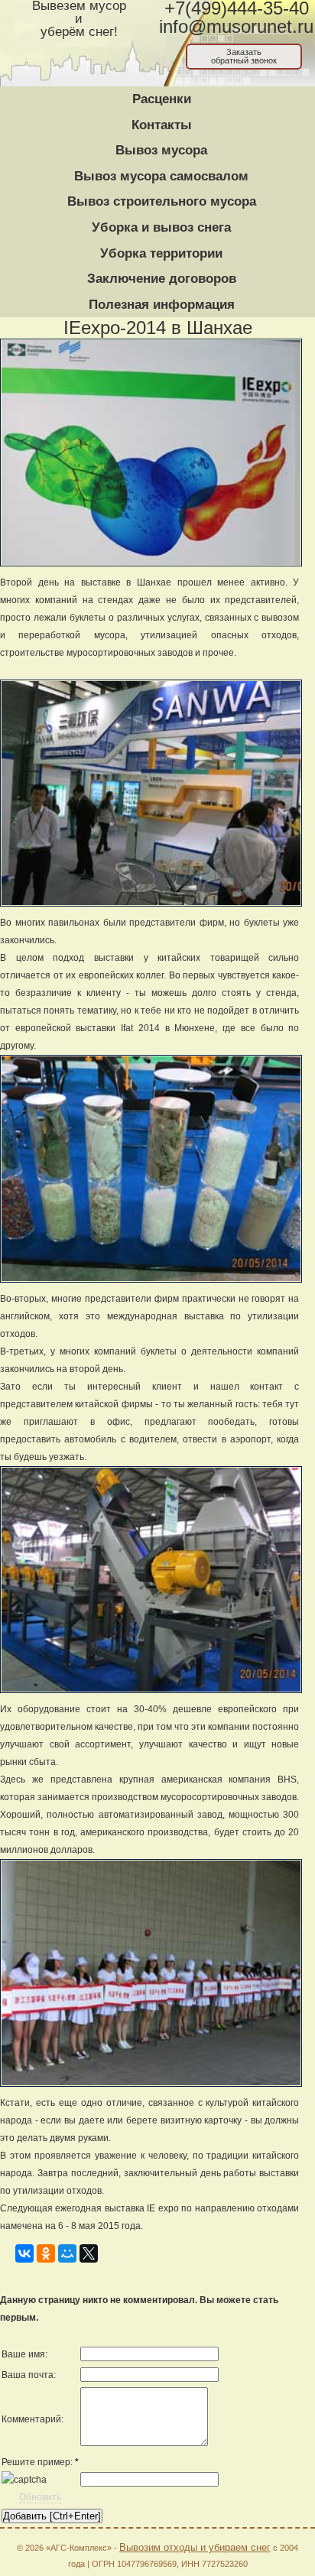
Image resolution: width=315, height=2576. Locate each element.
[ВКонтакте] (24, 2251)
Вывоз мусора (161, 150)
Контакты (162, 125)
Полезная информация (162, 305)
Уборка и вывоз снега (161, 227)
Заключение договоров (162, 279)
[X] (89, 2251)
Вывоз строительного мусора (162, 201)
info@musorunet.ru (236, 27)
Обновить (40, 2497)
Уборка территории (161, 253)
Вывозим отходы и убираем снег (195, 2547)
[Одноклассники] (46, 2251)
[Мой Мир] (67, 2251)
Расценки (162, 99)
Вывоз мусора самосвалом (161, 176)
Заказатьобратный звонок (244, 56)
